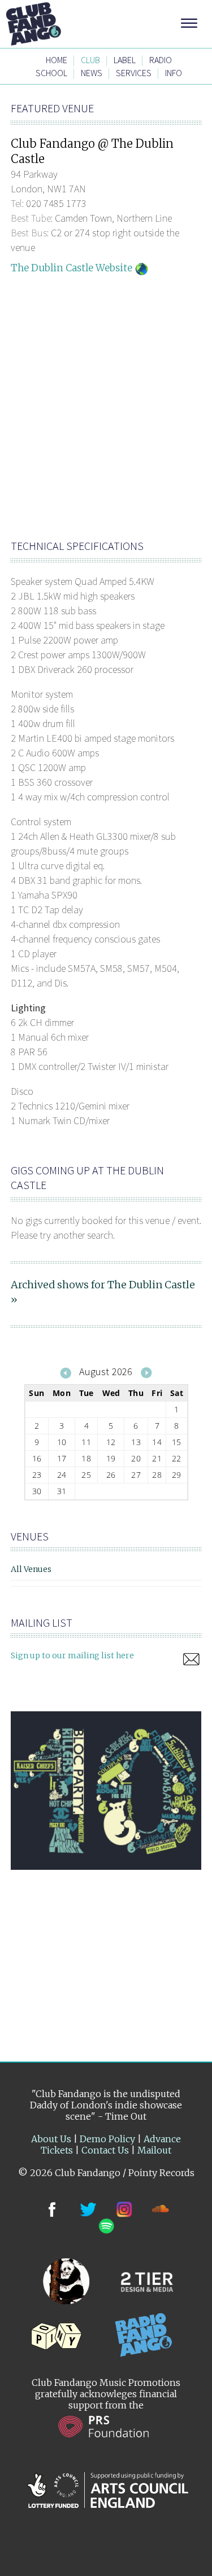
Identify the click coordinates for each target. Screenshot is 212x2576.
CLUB (90, 60)
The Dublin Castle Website (72, 268)
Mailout (154, 2150)
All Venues (31, 1569)
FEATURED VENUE (52, 108)
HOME (57, 60)
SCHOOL (51, 73)
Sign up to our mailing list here (72, 1655)
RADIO (161, 60)
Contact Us (105, 2150)
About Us (51, 2139)
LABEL (125, 60)
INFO (174, 73)
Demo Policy (107, 2139)
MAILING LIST (42, 1622)
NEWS (92, 73)
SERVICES (134, 73)
